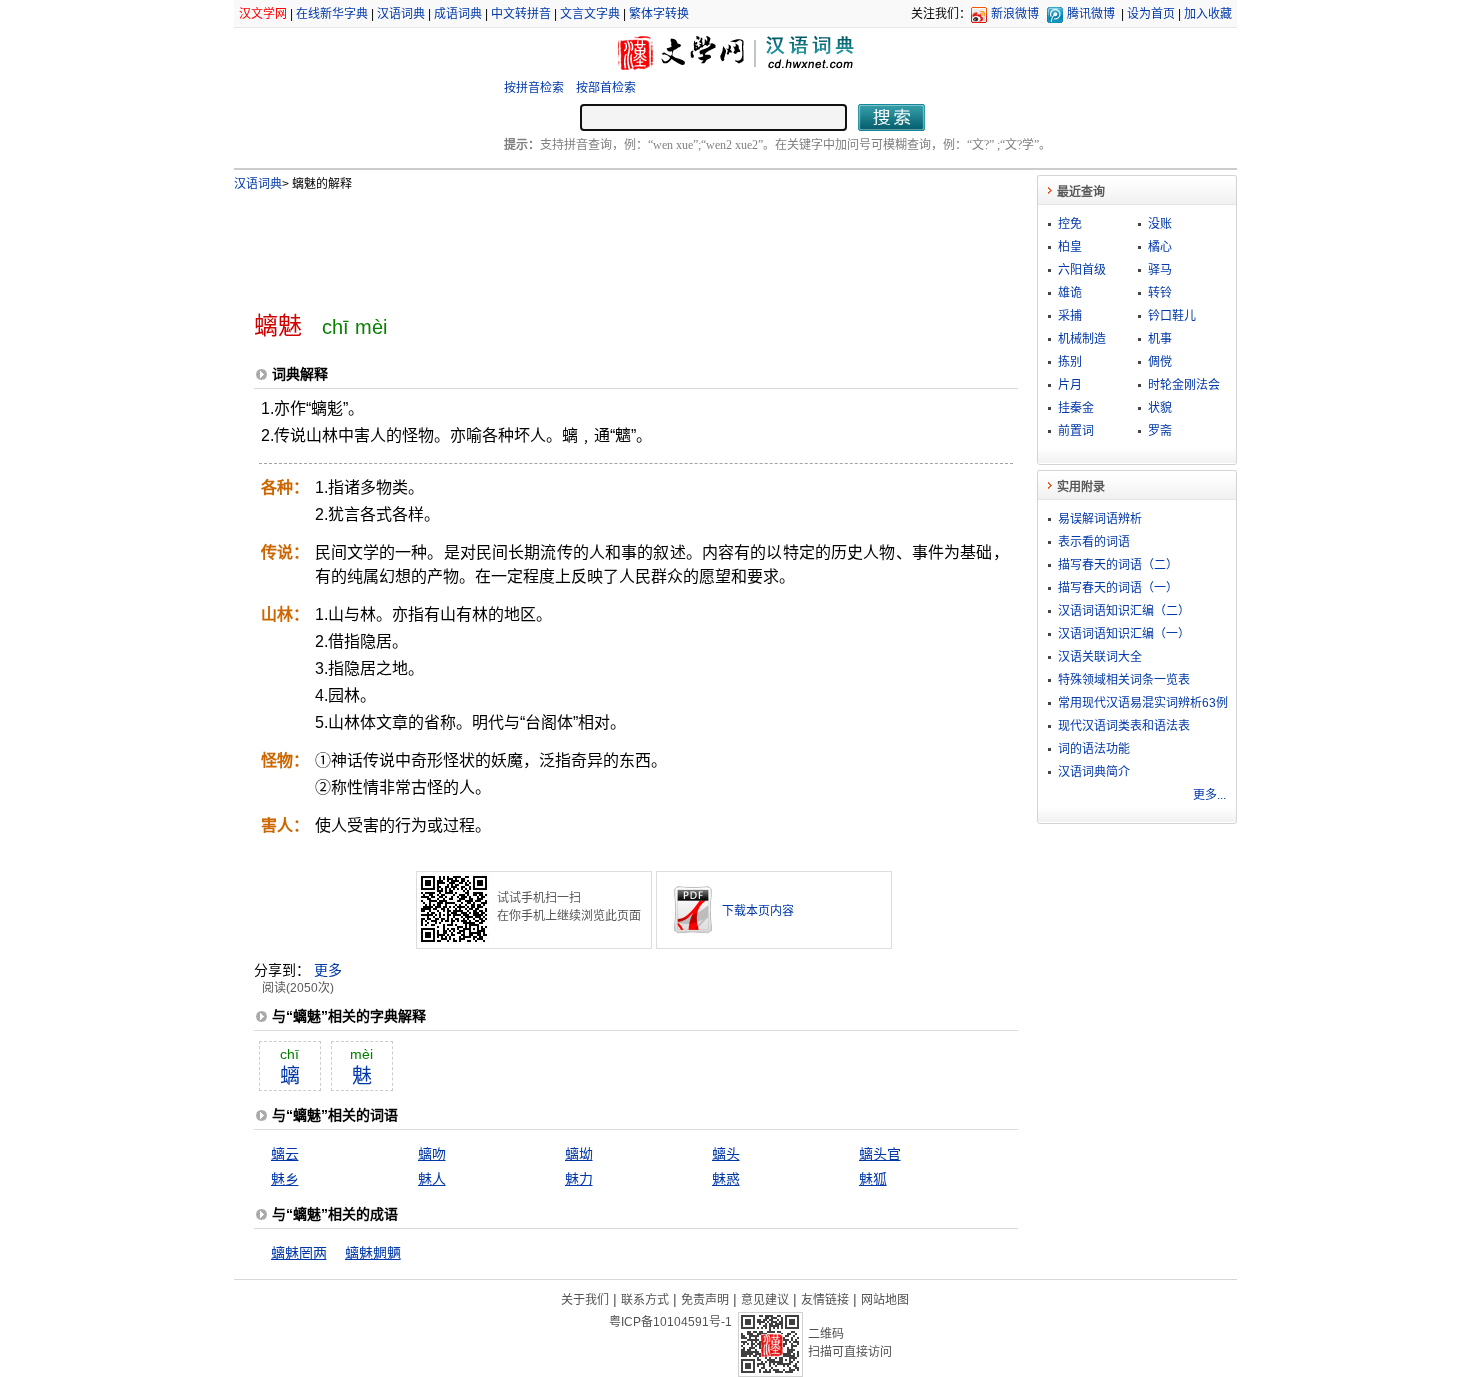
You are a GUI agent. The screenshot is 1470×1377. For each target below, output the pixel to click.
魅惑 (726, 1179)
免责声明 (705, 1300)
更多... (1209, 795)
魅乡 (285, 1179)
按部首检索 (606, 88)
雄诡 (1070, 293)
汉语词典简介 (1094, 772)
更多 (328, 970)
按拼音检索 (534, 88)
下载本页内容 (758, 911)
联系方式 (645, 1300)
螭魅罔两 (299, 1253)
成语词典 (458, 14)
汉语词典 (401, 14)
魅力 (579, 1179)
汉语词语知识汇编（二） (1124, 611)
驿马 (1160, 270)
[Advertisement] (603, 243)
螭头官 (880, 1154)
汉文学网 (263, 14)
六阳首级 (1082, 270)
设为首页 (1151, 14)
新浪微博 (1015, 14)
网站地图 (885, 1300)
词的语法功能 (1094, 749)
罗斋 (1160, 431)
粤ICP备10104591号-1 (670, 1322)
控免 (1070, 224)
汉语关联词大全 (1100, 657)
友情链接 (825, 1300)
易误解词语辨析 (1100, 519)
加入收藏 (1208, 14)
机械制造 (1082, 339)
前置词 (1076, 431)
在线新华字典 (332, 14)
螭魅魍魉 (373, 1253)
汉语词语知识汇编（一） (1124, 634)
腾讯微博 (1091, 14)
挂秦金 (1076, 408)
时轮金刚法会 (1184, 385)
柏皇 (1070, 247)
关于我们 (585, 1300)
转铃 (1160, 293)
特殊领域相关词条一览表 (1124, 680)
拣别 (1070, 362)
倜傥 (1160, 362)
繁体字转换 (659, 14)
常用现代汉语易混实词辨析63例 (1143, 703)
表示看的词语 (1094, 542)
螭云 (285, 1154)
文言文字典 (590, 14)
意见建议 (765, 1300)
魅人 (432, 1179)
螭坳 (579, 1154)
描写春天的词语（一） (1118, 588)
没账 (1160, 224)
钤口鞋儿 (1172, 316)
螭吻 (432, 1154)
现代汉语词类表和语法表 (1124, 726)
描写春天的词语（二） (1118, 565)
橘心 (1160, 247)
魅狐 (873, 1179)
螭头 (726, 1154)
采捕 (1070, 316)
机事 (1160, 339)
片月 (1070, 385)
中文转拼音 (521, 14)
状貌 (1160, 408)
